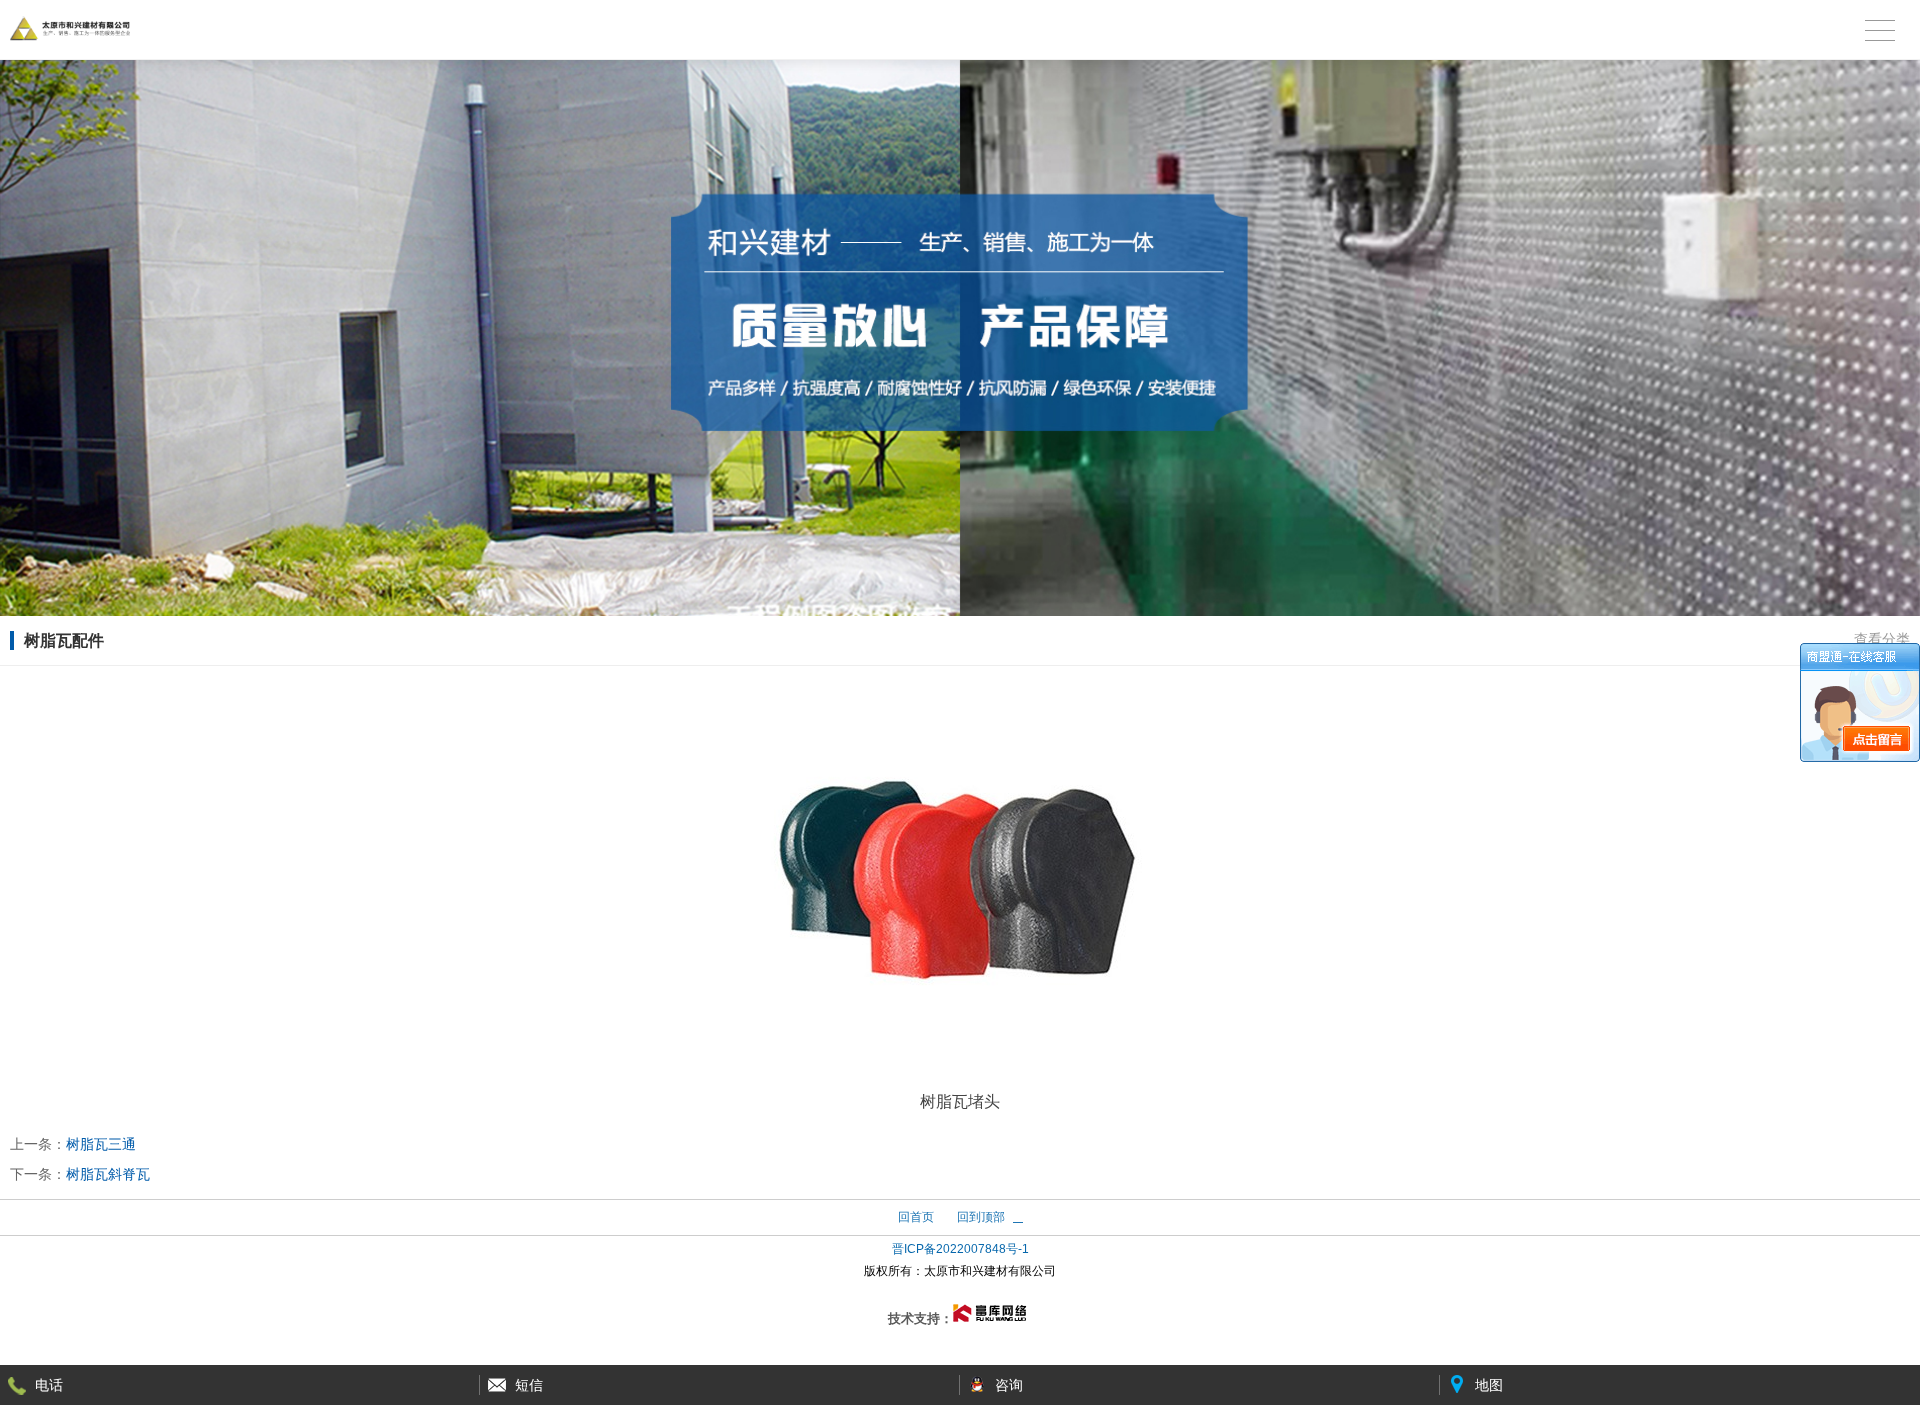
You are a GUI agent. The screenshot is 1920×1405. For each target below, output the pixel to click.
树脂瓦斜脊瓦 (108, 1174)
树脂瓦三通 (101, 1144)
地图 (1489, 1385)
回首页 (916, 1217)
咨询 (1009, 1385)
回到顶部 (981, 1217)
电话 (49, 1385)
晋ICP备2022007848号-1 (960, 1249)
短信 (529, 1385)
